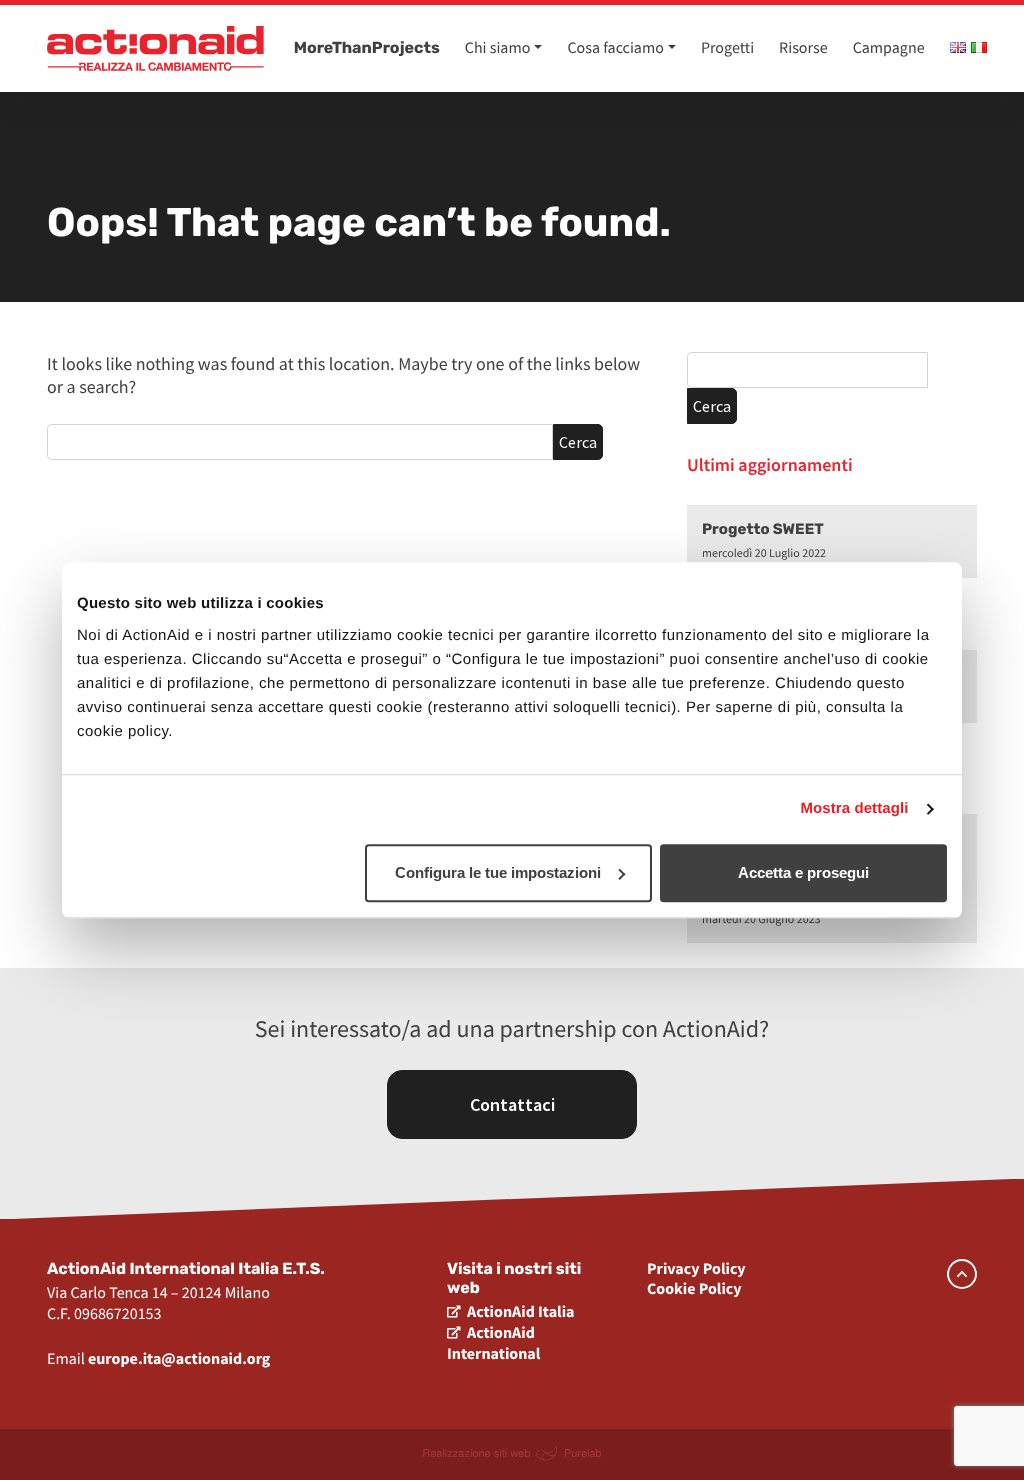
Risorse (803, 48)
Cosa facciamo (615, 48)
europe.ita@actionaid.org (179, 1359)
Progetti (727, 48)
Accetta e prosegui (803, 872)
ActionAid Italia (521, 1312)
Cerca (578, 442)
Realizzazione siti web (476, 1453)
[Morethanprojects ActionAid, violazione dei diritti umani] (155, 48)
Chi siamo (498, 48)
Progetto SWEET (763, 529)
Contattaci (512, 1104)
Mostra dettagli (854, 808)
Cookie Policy (694, 1289)
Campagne (889, 48)
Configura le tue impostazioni (498, 872)
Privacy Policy (696, 1269)
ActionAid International (493, 1343)
